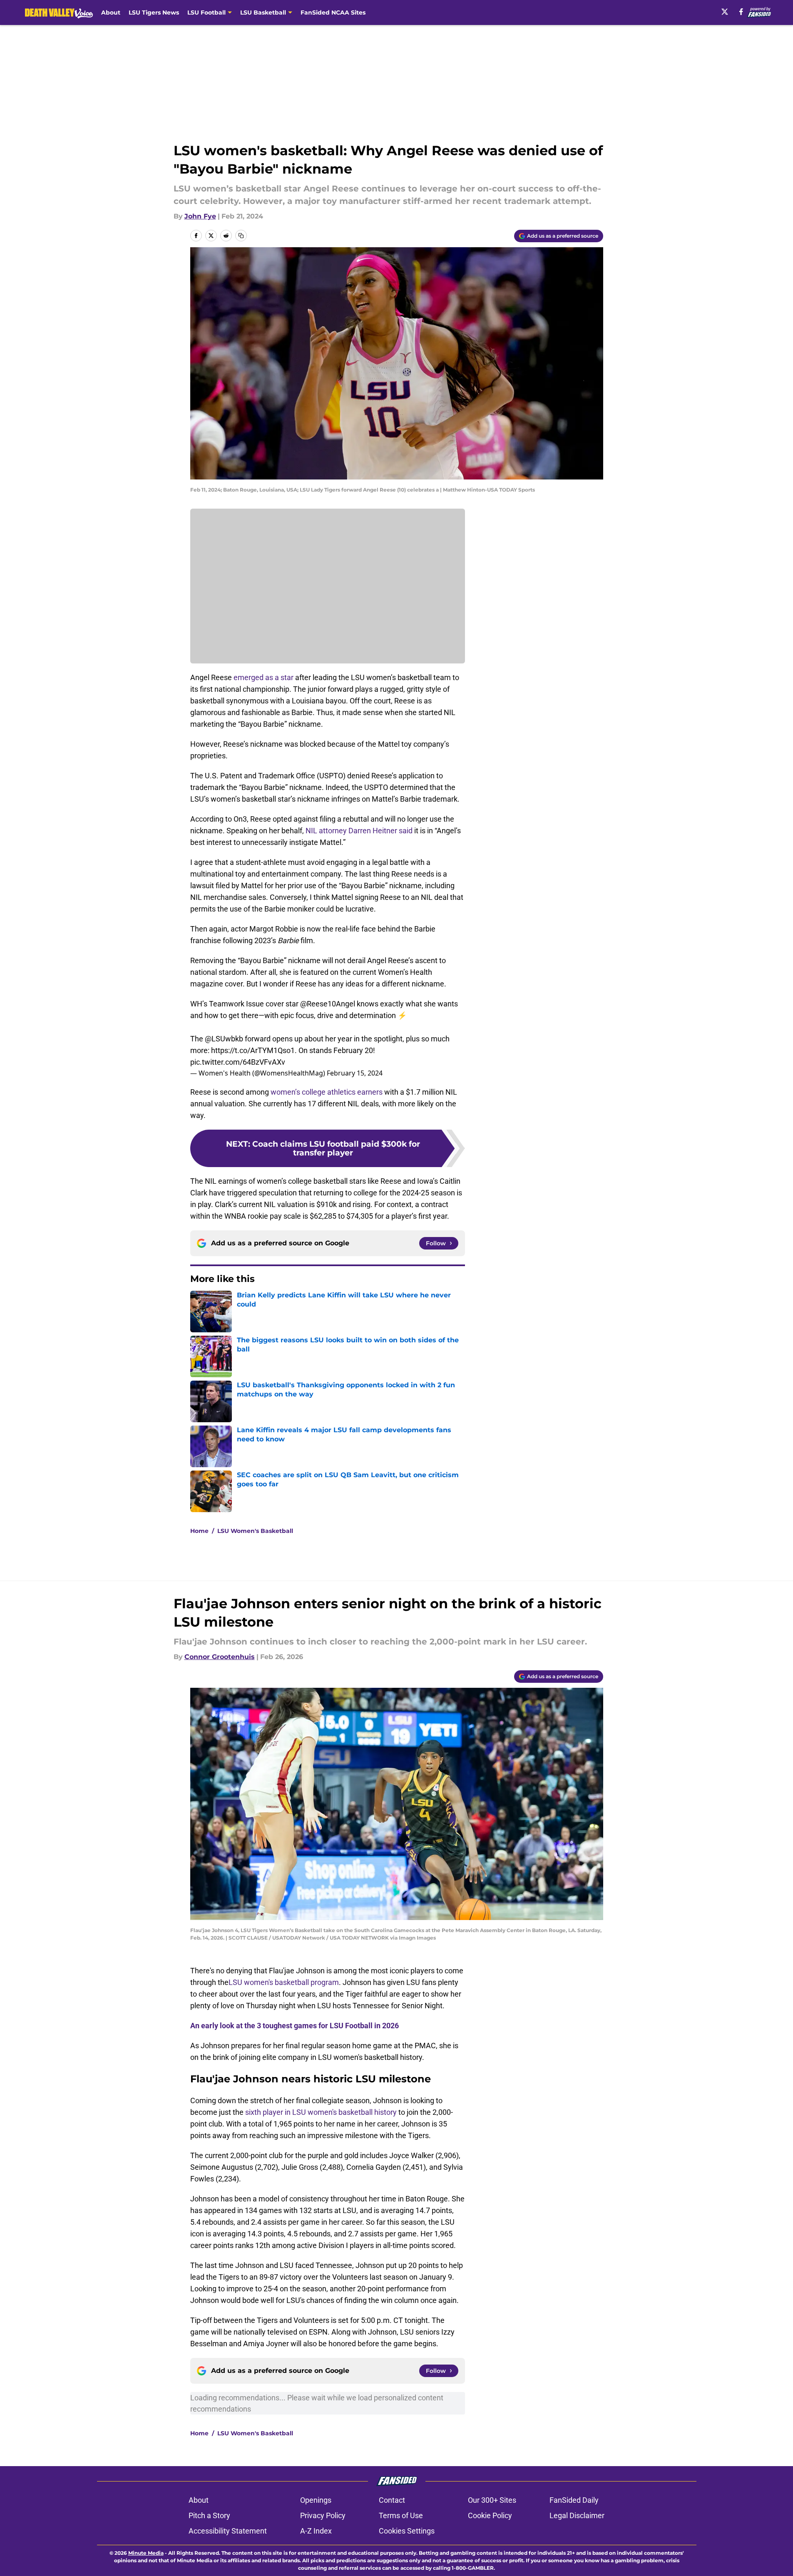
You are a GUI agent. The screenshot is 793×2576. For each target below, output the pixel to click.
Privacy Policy (323, 2515)
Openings (316, 2500)
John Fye (200, 216)
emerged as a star (264, 677)
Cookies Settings (407, 2531)
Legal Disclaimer (577, 2515)
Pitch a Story (209, 2515)
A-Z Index (316, 2531)
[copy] (241, 236)
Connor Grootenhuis (220, 1657)
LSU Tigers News (154, 12)
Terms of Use (401, 2515)
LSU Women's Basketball (255, 1531)
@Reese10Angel (328, 1004)
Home (199, 1531)
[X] (725, 12)
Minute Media (146, 2553)
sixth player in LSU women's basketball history (321, 2112)
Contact (392, 2500)
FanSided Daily (574, 2500)
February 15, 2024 (355, 1073)
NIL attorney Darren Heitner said (359, 831)
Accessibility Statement (228, 2531)
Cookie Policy (490, 2515)
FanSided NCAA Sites (333, 12)
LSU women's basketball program (284, 1982)
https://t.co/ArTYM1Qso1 (253, 1050)
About (111, 12)
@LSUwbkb (224, 1039)
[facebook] (741, 12)
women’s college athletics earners (327, 1092)
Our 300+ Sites (492, 2500)
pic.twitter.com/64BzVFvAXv (238, 1062)
